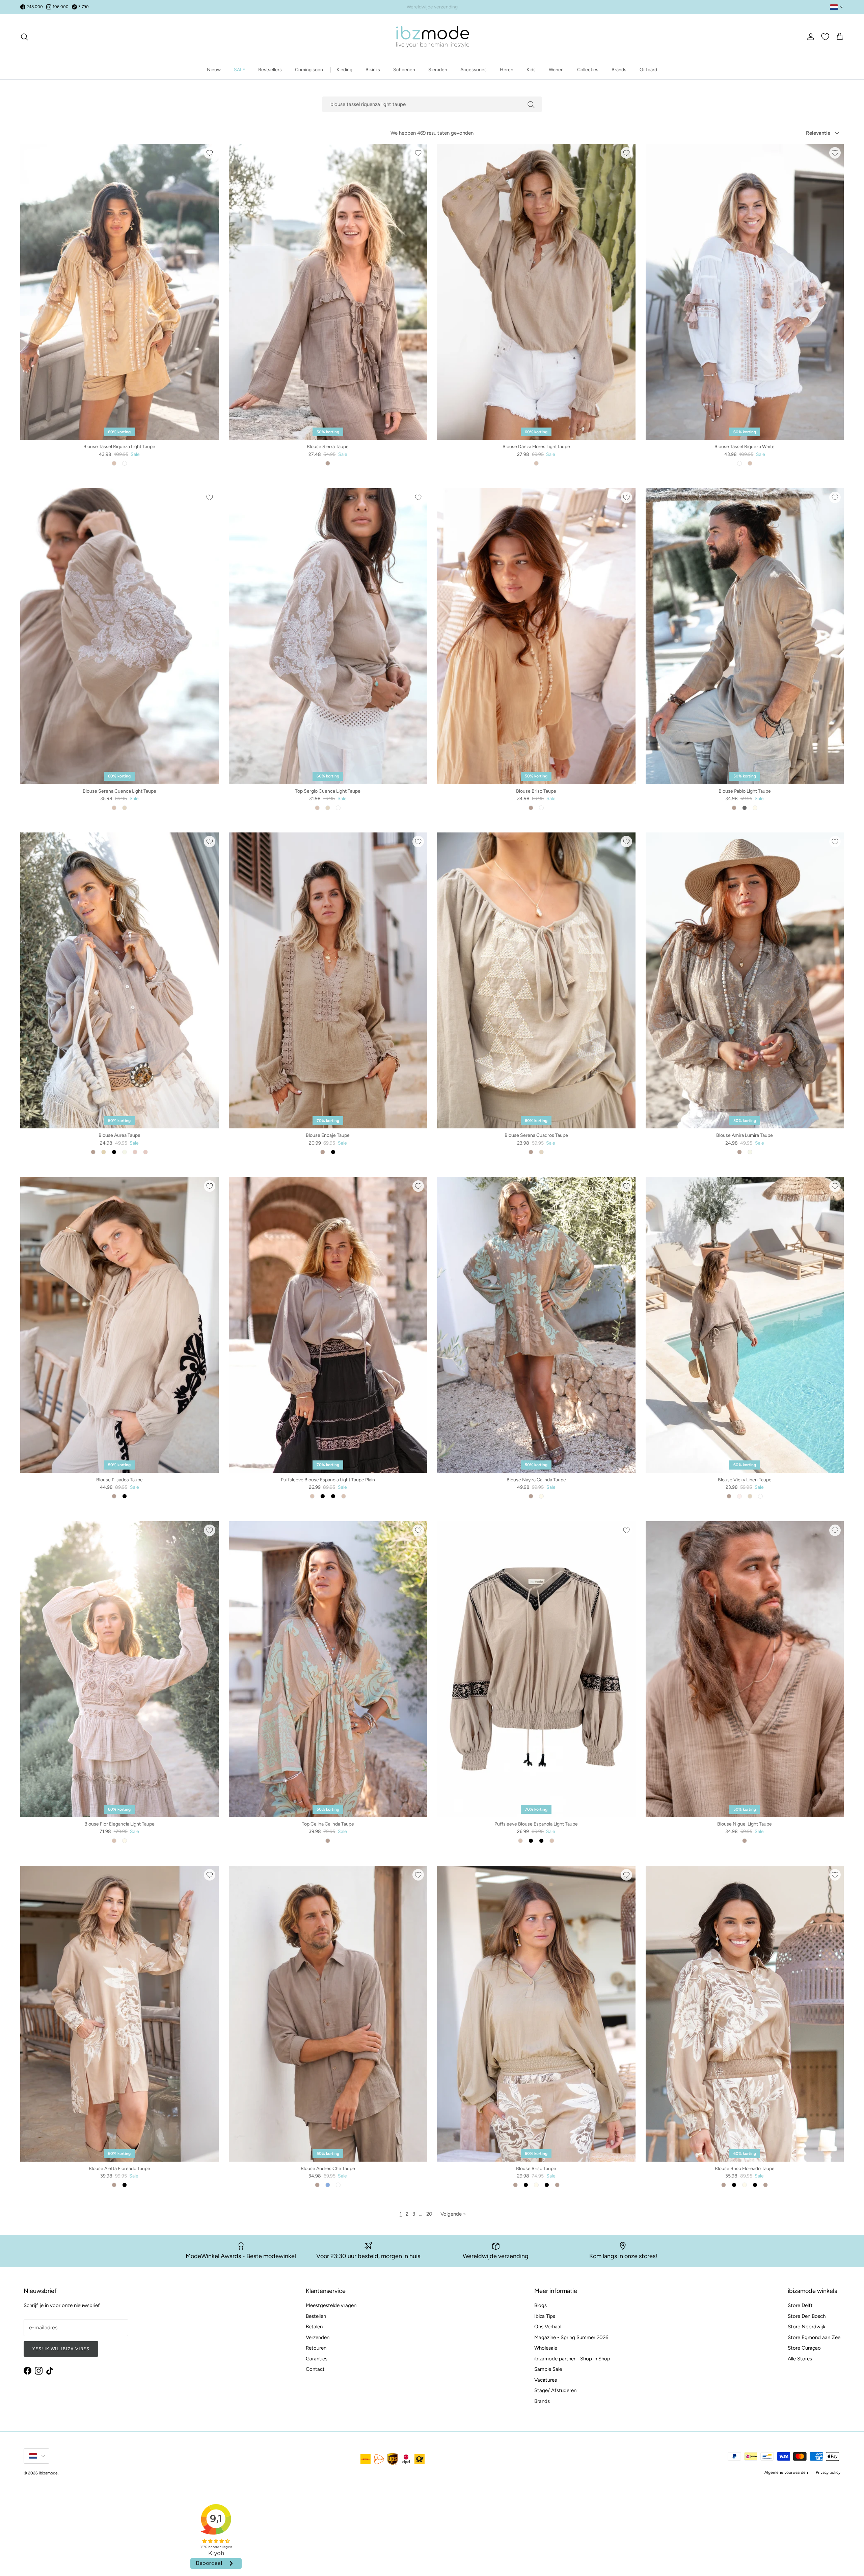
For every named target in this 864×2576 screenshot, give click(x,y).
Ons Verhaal (548, 2327)
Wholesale (546, 2348)
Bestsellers (270, 70)
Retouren (316, 2348)
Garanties (317, 2359)
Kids (531, 70)
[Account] (809, 37)
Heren (507, 70)
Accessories (474, 70)
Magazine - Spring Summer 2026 (571, 2337)
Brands (619, 70)
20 (429, 2214)
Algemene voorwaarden (786, 2472)
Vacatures (546, 2380)
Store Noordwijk (806, 2327)
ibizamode (48, 2473)
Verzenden (318, 2337)
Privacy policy (828, 2472)
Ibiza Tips (545, 2316)
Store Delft (800, 2305)
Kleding (344, 70)
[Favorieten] (825, 37)
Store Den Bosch (807, 2316)
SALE (239, 70)
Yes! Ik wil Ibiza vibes (61, 2349)
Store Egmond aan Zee (814, 2337)
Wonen (556, 70)
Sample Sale (548, 2369)
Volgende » (453, 2214)
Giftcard (648, 70)
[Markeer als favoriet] (210, 153)
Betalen (314, 2327)
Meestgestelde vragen (331, 2305)
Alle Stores (800, 2359)
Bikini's (373, 70)
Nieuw (214, 70)
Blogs (541, 2305)
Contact (315, 2369)
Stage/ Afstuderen (555, 2390)
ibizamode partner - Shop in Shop (572, 2359)
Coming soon (309, 70)
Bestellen (316, 2316)
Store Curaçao (804, 2348)
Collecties (588, 70)
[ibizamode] (432, 37)
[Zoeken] (24, 37)
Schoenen (404, 70)
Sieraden (438, 70)
